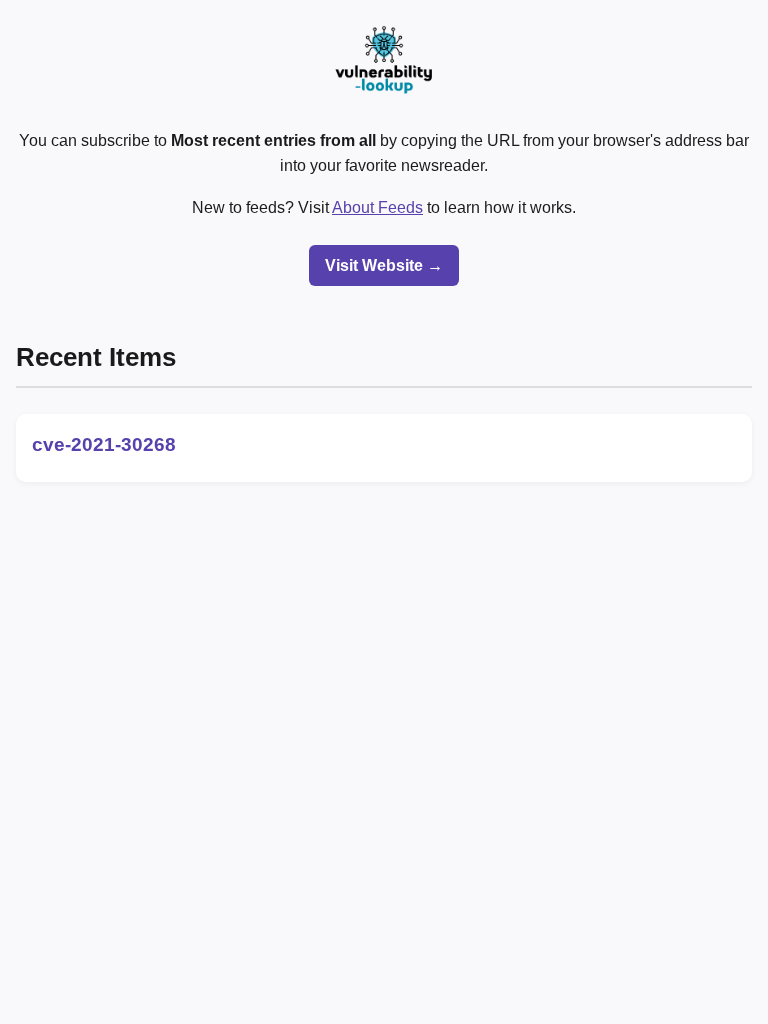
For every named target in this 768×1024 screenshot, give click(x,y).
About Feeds (377, 207)
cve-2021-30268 (104, 444)
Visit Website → (384, 265)
